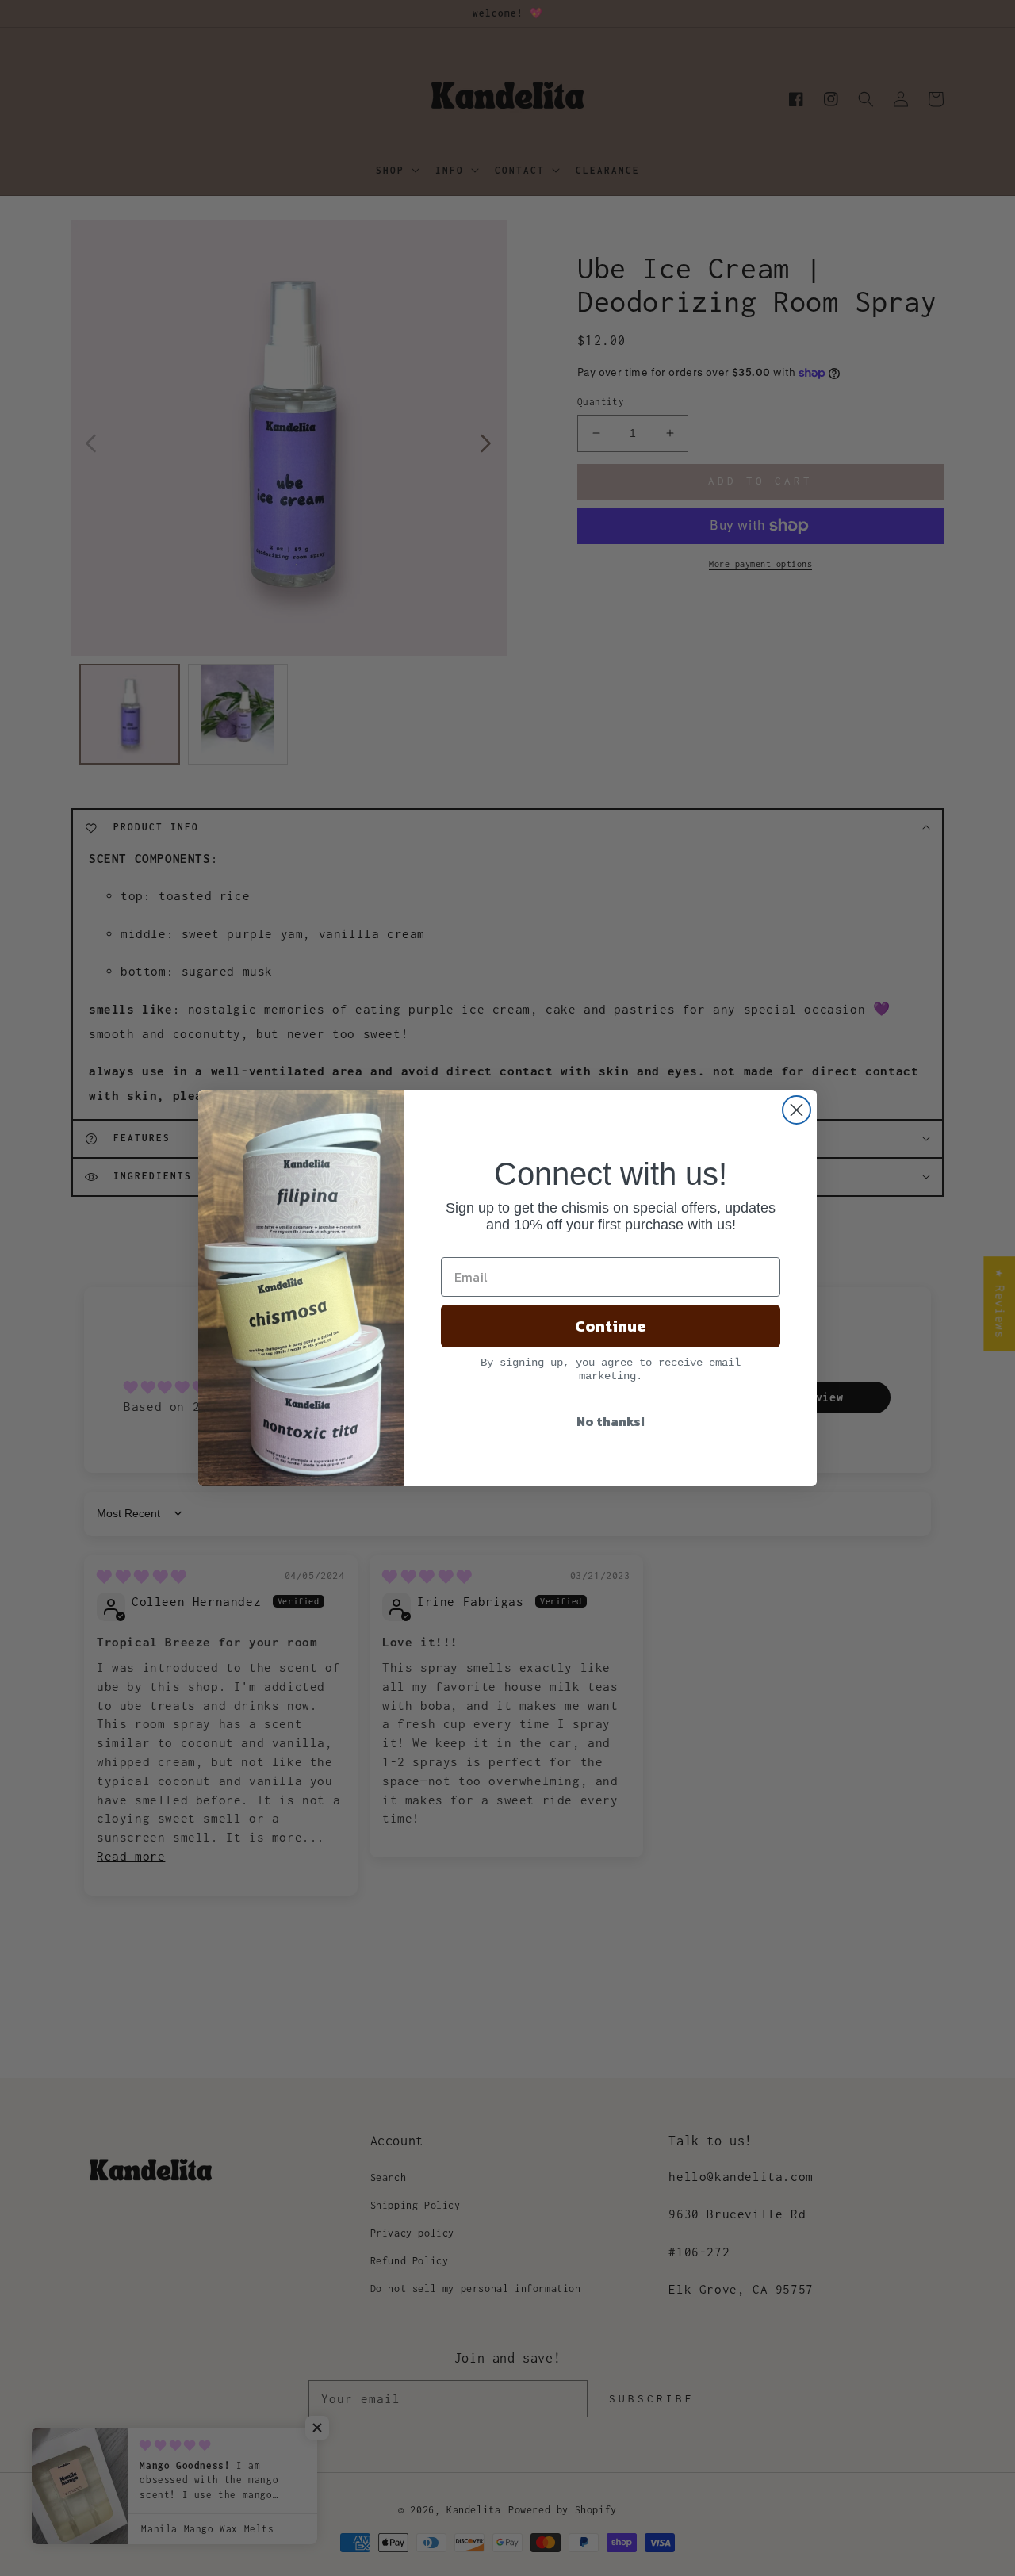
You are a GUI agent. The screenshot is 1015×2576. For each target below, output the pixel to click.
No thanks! (611, 1421)
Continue (611, 1326)
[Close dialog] (797, 1110)
